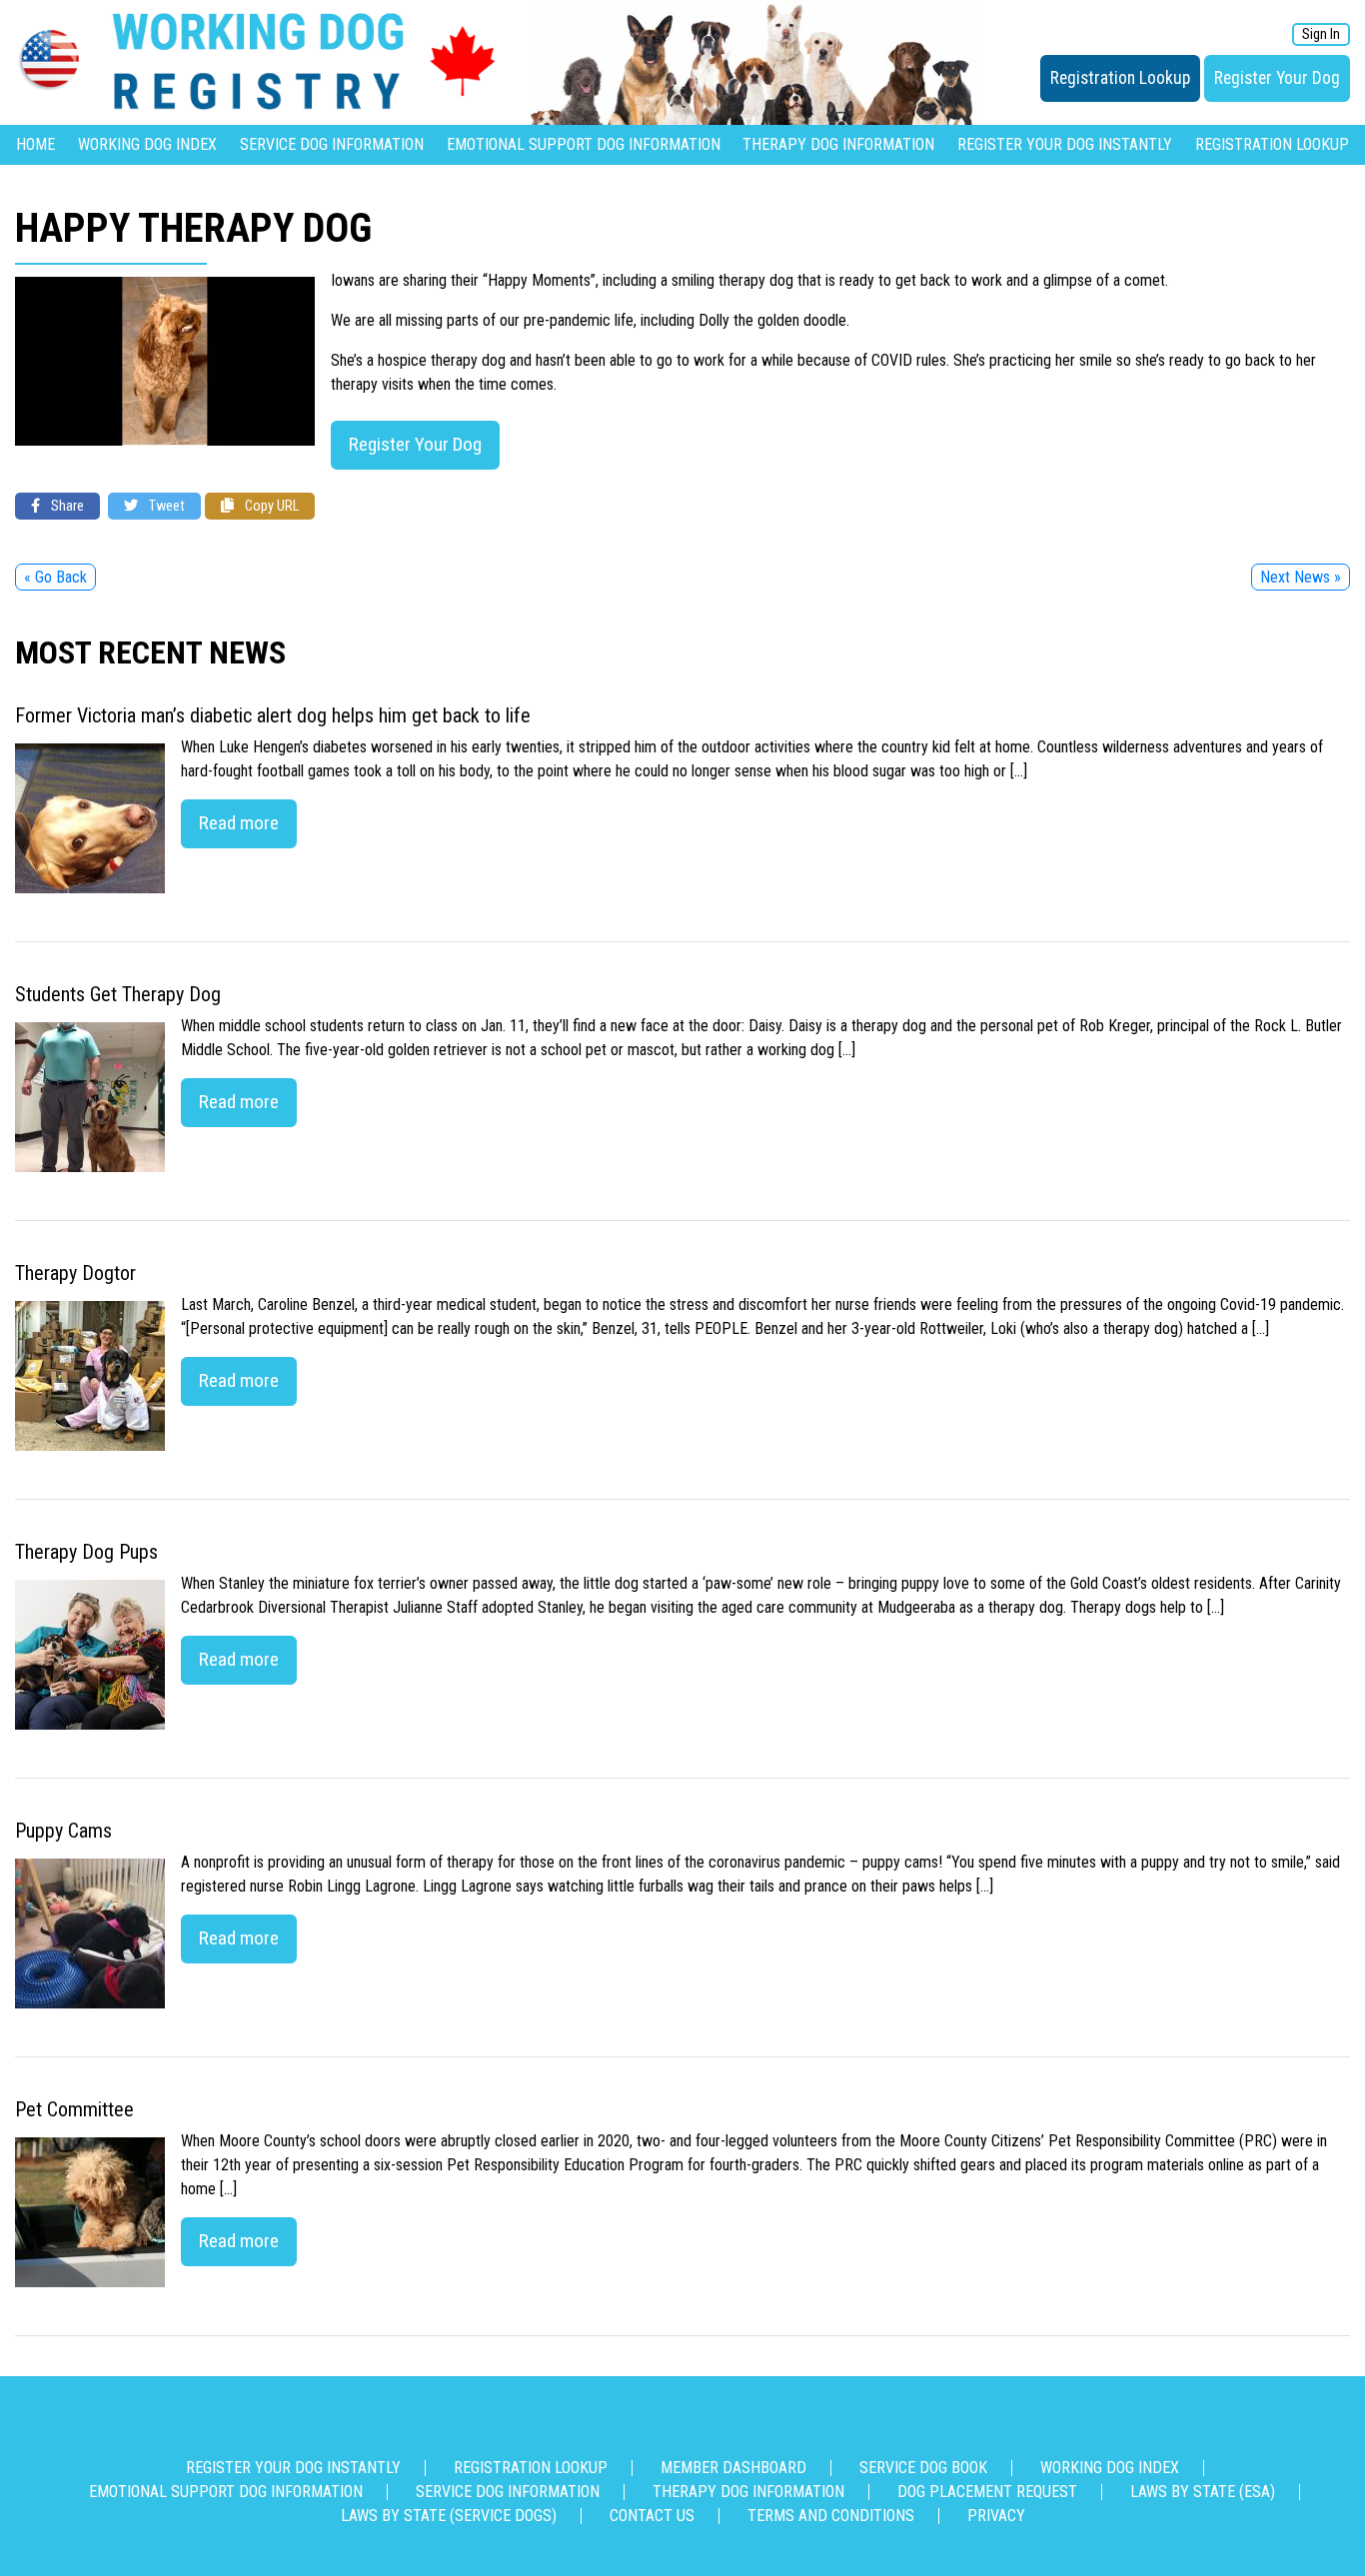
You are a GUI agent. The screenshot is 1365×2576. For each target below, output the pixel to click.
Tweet (165, 506)
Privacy (996, 2516)
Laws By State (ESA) (1203, 2492)
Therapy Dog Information (838, 144)
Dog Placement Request (987, 2492)
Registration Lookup (1120, 78)
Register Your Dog (1277, 78)
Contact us (652, 2516)
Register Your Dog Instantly (1065, 144)
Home (35, 144)
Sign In (1321, 34)
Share (66, 506)
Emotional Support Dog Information (584, 144)
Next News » (1301, 577)
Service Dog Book (923, 2468)
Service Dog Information (332, 144)
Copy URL (270, 506)
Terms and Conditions (831, 2516)
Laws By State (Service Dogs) (449, 2516)
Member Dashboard (733, 2468)
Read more (239, 823)
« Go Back (55, 577)
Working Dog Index (147, 144)
